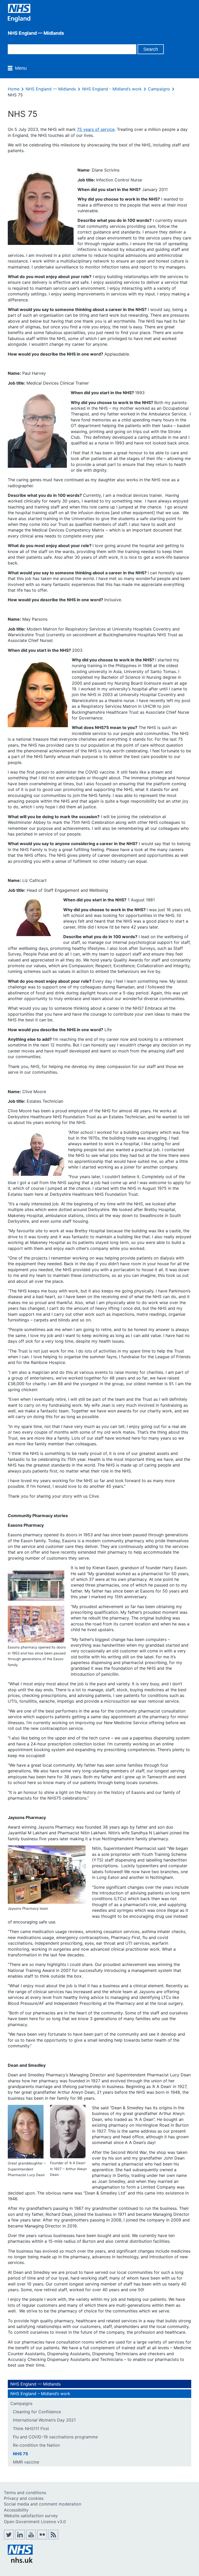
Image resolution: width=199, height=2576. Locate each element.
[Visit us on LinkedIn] (20, 2538)
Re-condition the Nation (36, 2445)
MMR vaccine (26, 2462)
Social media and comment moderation (42, 2504)
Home (14, 89)
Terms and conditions (25, 2493)
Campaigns (159, 89)
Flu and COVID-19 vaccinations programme (55, 2437)
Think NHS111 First (31, 2429)
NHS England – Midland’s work (40, 2394)
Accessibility (16, 2510)
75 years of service (96, 129)
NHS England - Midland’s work (112, 89)
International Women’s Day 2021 (44, 2420)
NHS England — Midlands (51, 89)
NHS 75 (20, 2454)
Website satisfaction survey (31, 2516)
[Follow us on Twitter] (9, 2538)
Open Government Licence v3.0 (35, 2522)
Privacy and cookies (24, 2498)
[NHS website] (20, 2561)
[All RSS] (53, 2538)
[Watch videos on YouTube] (31, 2538)
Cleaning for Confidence (37, 2412)
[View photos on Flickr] (42, 2538)
